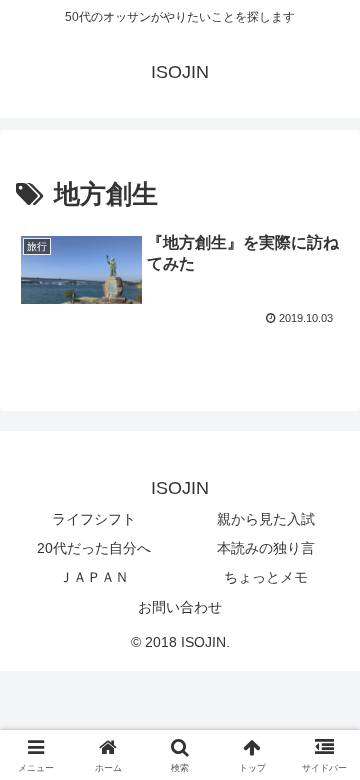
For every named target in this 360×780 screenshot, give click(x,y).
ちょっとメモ (266, 577)
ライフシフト (94, 519)
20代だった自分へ (94, 548)
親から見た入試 (266, 519)
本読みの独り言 (266, 548)
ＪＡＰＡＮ (94, 577)
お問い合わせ (180, 607)
